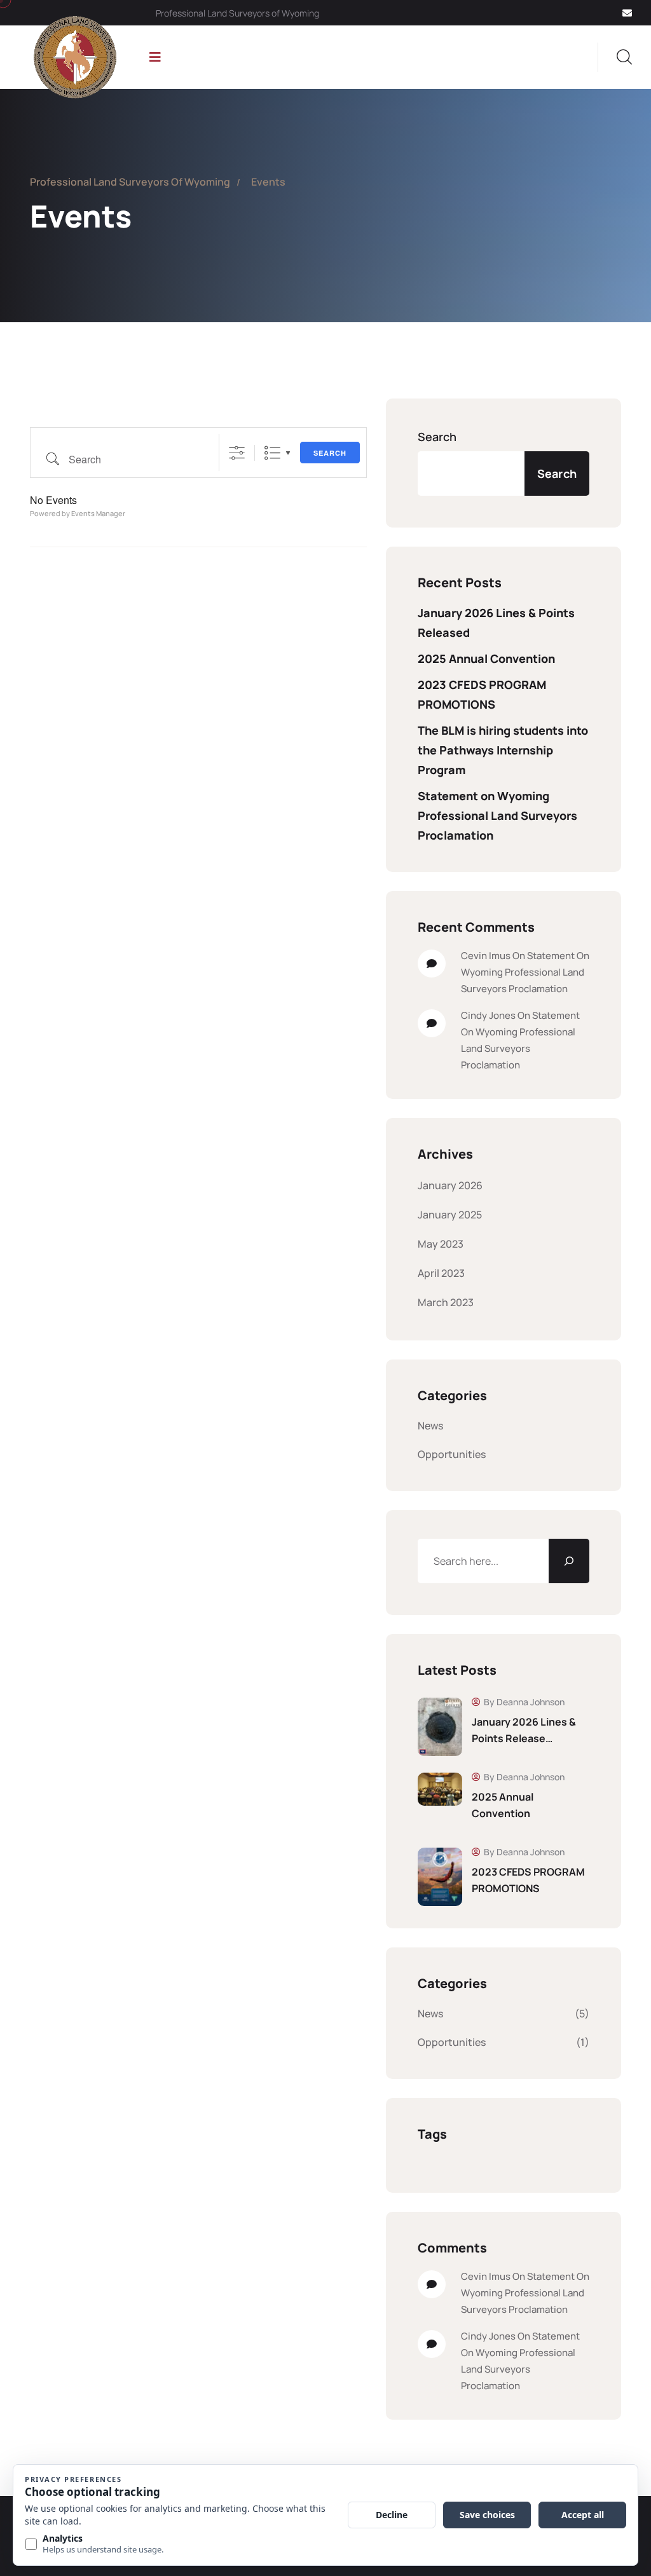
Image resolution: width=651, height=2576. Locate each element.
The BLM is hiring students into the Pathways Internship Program (503, 750)
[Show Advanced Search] (237, 453)
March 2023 (446, 1302)
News (430, 1426)
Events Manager (98, 513)
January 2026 (450, 1185)
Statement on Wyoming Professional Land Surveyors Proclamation (497, 815)
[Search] (569, 1561)
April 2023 (441, 1273)
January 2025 (450, 1215)
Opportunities (452, 1454)
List (272, 453)
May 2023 (441, 1244)
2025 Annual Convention (486, 658)
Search (330, 453)
